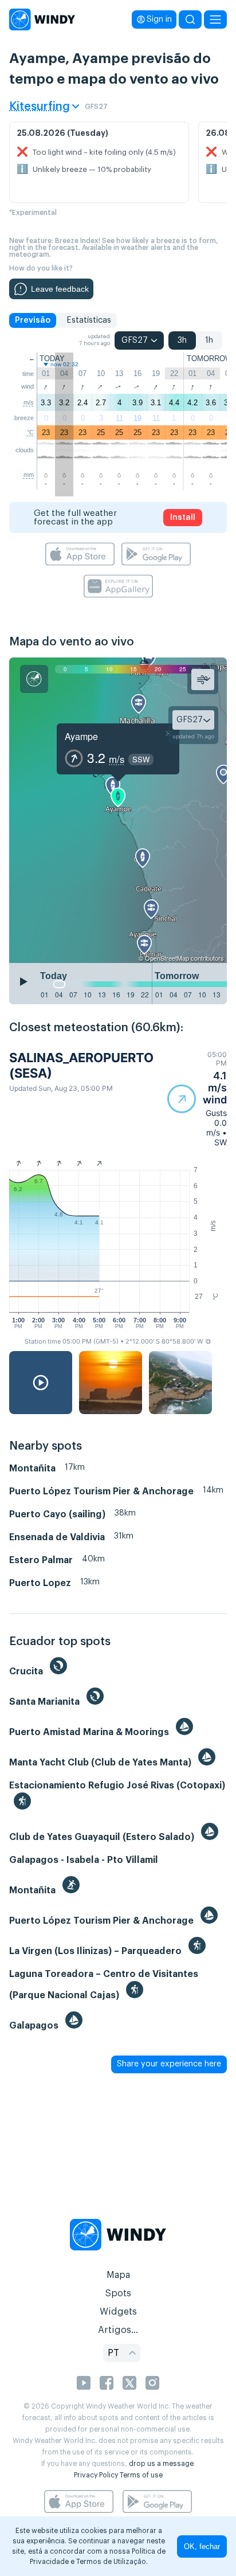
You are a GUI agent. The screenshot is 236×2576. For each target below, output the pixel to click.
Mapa (118, 2275)
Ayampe (81, 736)
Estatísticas (89, 320)
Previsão (33, 320)
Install (183, 518)
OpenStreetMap (167, 958)
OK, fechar (202, 2546)
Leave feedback (60, 289)
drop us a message (161, 2464)
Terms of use (141, 2475)
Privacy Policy (96, 2475)
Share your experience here (169, 2064)
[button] (197, 1099)
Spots (118, 2293)
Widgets (118, 2312)
